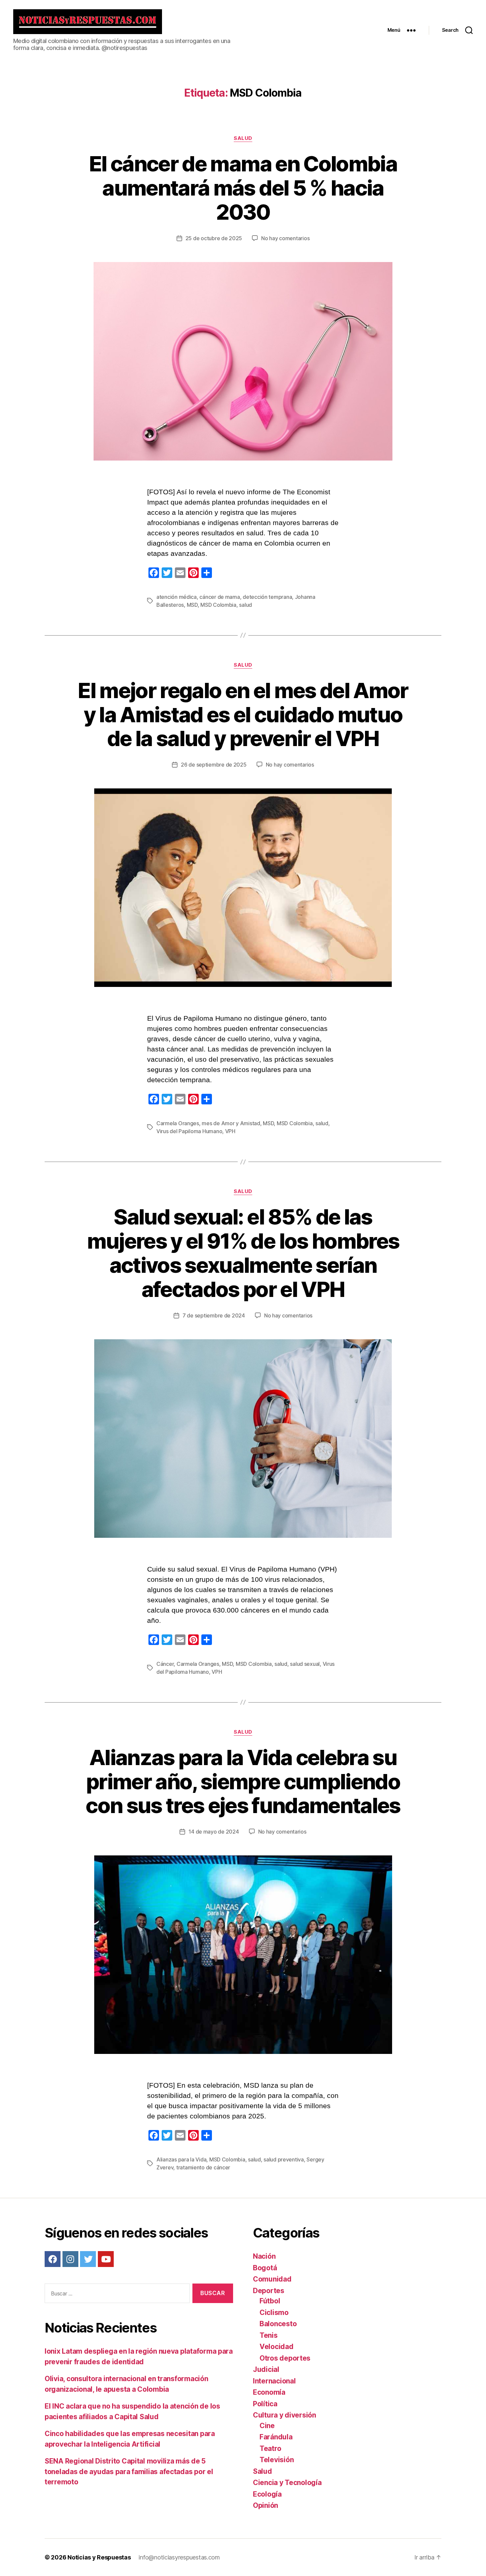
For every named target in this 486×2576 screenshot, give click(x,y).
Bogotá (265, 2268)
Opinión (265, 2505)
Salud (243, 138)
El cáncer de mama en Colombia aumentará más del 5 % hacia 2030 (243, 188)
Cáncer (165, 1664)
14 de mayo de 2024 (214, 1832)
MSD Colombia (218, 605)
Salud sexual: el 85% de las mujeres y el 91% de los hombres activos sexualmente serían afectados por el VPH (243, 1253)
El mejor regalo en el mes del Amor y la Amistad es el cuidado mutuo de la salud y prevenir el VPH (243, 714)
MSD (192, 605)
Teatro (270, 2448)
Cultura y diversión (284, 2415)
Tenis (269, 2335)
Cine (267, 2426)
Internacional (274, 2381)
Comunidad (272, 2279)
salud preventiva (284, 2159)
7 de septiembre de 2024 (214, 1315)
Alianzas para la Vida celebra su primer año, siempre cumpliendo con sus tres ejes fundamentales (243, 1781)
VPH (230, 1131)
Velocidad (277, 2347)
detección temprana (267, 597)
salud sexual (305, 1664)
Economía (269, 2392)
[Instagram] (70, 2259)
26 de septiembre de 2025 (214, 765)
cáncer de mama (220, 597)
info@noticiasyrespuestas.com (179, 2557)
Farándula (276, 2437)
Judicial (266, 2369)
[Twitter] (88, 2259)
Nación (264, 2256)
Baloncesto (278, 2324)
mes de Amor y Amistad (231, 1123)
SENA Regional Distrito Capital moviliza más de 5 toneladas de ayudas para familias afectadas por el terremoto (129, 2471)
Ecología (267, 2494)
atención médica (177, 597)
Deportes (269, 2291)
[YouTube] (106, 2259)
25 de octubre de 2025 (214, 238)
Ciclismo (274, 2312)
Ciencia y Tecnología (287, 2483)
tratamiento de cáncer (203, 2167)
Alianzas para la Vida (181, 2159)
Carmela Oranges (178, 1123)
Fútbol (270, 2301)
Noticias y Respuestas (99, 2557)
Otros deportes (285, 2358)
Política (265, 2404)
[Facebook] (53, 2259)
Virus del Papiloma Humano (189, 1131)
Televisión (277, 2460)
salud (245, 605)
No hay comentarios (285, 238)
